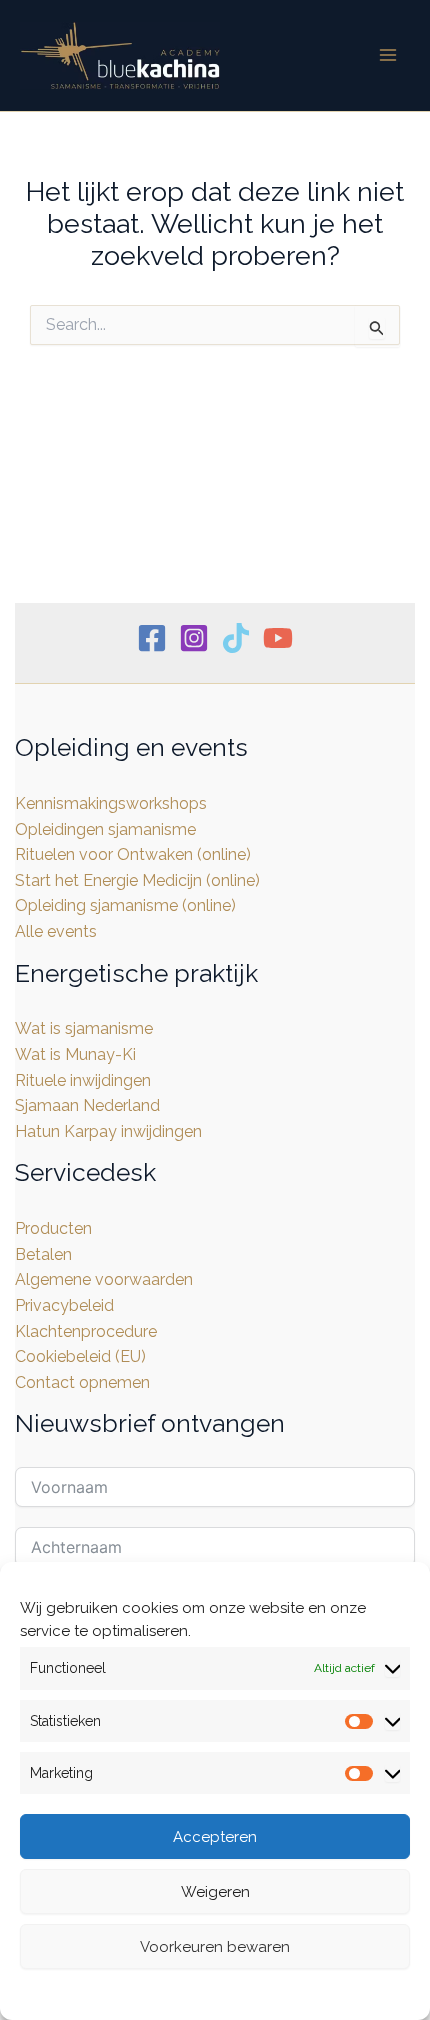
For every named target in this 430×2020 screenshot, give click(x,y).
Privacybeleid (263, 1992)
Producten (53, 1228)
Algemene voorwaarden (104, 1279)
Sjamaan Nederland (87, 1105)
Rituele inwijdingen (83, 1080)
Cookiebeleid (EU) (80, 1356)
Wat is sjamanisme (84, 1028)
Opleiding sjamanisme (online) (125, 905)
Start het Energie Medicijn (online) (137, 880)
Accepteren (215, 1837)
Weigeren (215, 1892)
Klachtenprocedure (86, 1331)
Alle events (56, 931)
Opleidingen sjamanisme (105, 829)
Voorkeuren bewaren (215, 1947)
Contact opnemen (82, 1382)
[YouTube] (278, 638)
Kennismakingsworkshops (111, 803)
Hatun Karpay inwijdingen (108, 1131)
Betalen (43, 1254)
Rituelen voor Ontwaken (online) (133, 854)
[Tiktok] (236, 638)
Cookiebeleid (157, 1992)
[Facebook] (152, 638)
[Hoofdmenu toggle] (388, 55)
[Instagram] (194, 638)
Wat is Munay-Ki (75, 1054)
